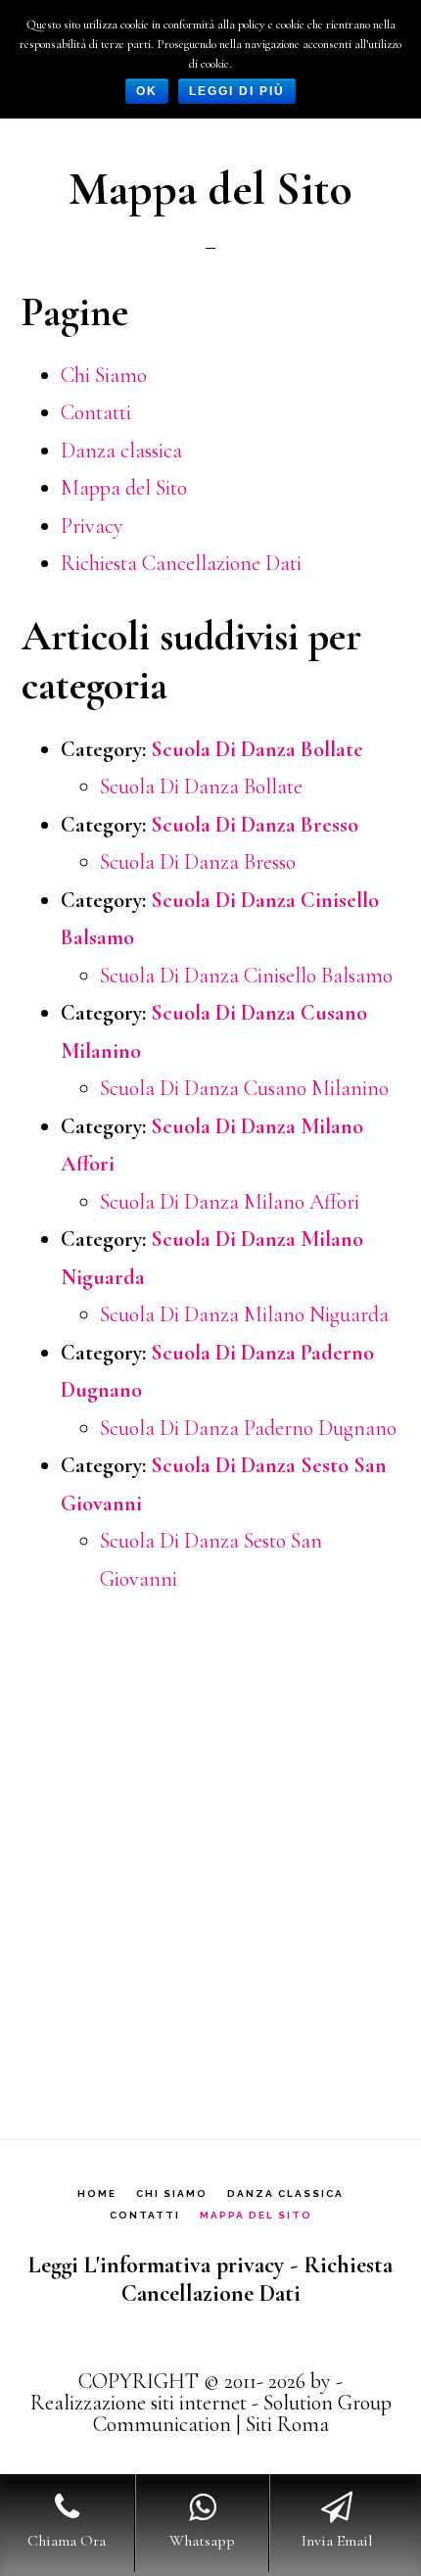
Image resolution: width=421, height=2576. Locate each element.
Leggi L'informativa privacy (156, 2265)
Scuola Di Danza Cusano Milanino (244, 1088)
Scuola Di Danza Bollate (257, 749)
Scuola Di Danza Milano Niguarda (244, 1314)
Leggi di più (237, 91)
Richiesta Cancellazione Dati (181, 563)
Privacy (92, 526)
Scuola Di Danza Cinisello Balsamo (246, 976)
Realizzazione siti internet (139, 2403)
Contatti (96, 412)
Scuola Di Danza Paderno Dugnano (248, 1428)
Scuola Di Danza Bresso (255, 825)
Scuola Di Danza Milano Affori (230, 1202)
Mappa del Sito (124, 488)
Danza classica (121, 451)
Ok (147, 91)
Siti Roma (287, 2424)
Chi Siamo (104, 375)
